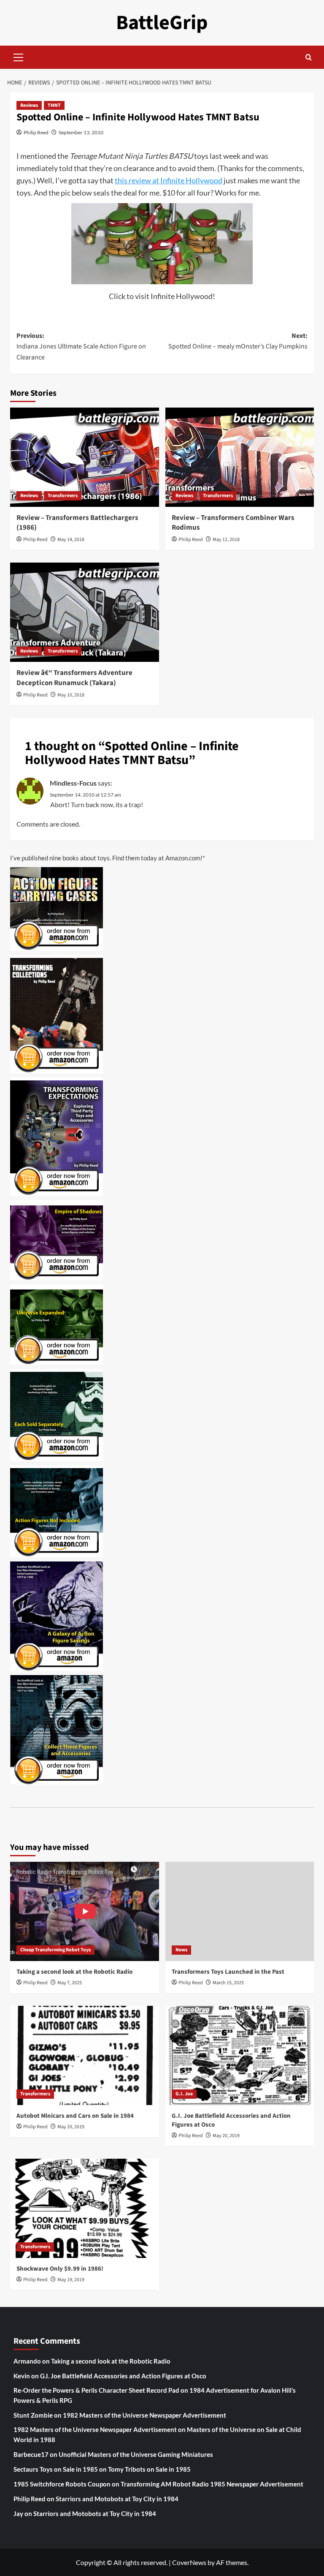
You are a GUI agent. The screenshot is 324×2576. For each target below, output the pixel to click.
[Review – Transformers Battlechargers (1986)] (85, 457)
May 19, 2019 (71, 2280)
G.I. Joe (184, 2094)
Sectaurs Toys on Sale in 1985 (56, 2469)
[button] (19, 56)
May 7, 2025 (70, 1983)
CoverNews (189, 2562)
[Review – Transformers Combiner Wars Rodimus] (240, 457)
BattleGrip (162, 23)
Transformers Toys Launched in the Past (228, 1972)
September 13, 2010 (81, 132)
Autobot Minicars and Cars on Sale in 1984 (75, 2116)
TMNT (54, 105)
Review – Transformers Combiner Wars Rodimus (233, 523)
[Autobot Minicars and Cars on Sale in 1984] (85, 2055)
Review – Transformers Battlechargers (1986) (77, 523)
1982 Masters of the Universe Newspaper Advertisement (144, 2415)
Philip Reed (36, 132)
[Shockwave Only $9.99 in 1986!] (85, 2208)
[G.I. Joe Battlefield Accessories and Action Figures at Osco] (240, 2055)
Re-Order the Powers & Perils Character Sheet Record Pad (96, 2390)
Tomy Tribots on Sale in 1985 (149, 2469)
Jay (18, 2513)
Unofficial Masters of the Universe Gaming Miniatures (136, 2454)
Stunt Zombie (33, 2415)
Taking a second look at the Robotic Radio (74, 1972)
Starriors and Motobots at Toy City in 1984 (117, 2499)
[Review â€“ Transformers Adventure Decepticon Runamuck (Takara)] (85, 612)
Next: (238, 341)
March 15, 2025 (228, 1983)
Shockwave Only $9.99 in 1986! (60, 2269)
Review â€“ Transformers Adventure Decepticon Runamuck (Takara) (74, 678)
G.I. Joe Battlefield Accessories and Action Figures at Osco (123, 2376)
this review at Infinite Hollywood (169, 180)
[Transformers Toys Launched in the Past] (240, 1911)
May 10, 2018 (71, 695)
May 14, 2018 (71, 540)
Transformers (63, 496)
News (181, 1950)
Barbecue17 (31, 2454)
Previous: (81, 347)
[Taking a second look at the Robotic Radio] (85, 1911)
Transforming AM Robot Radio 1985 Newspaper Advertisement (212, 2484)
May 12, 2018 (226, 540)
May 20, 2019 (71, 2127)
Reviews (29, 105)
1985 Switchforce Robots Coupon (62, 2484)
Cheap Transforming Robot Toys (55, 1950)
